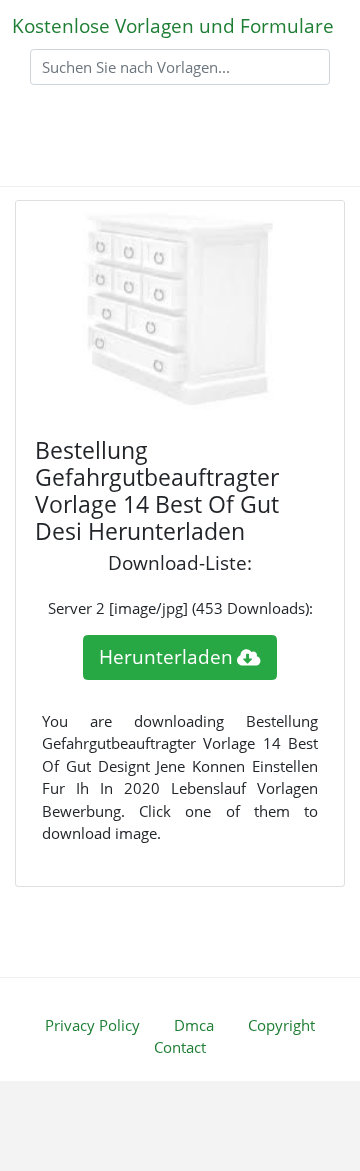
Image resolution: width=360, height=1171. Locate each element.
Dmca (194, 1025)
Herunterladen (166, 656)
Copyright (281, 1025)
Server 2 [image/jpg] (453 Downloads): (180, 608)
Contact (180, 1047)
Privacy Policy (92, 1025)
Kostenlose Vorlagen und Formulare (173, 25)
